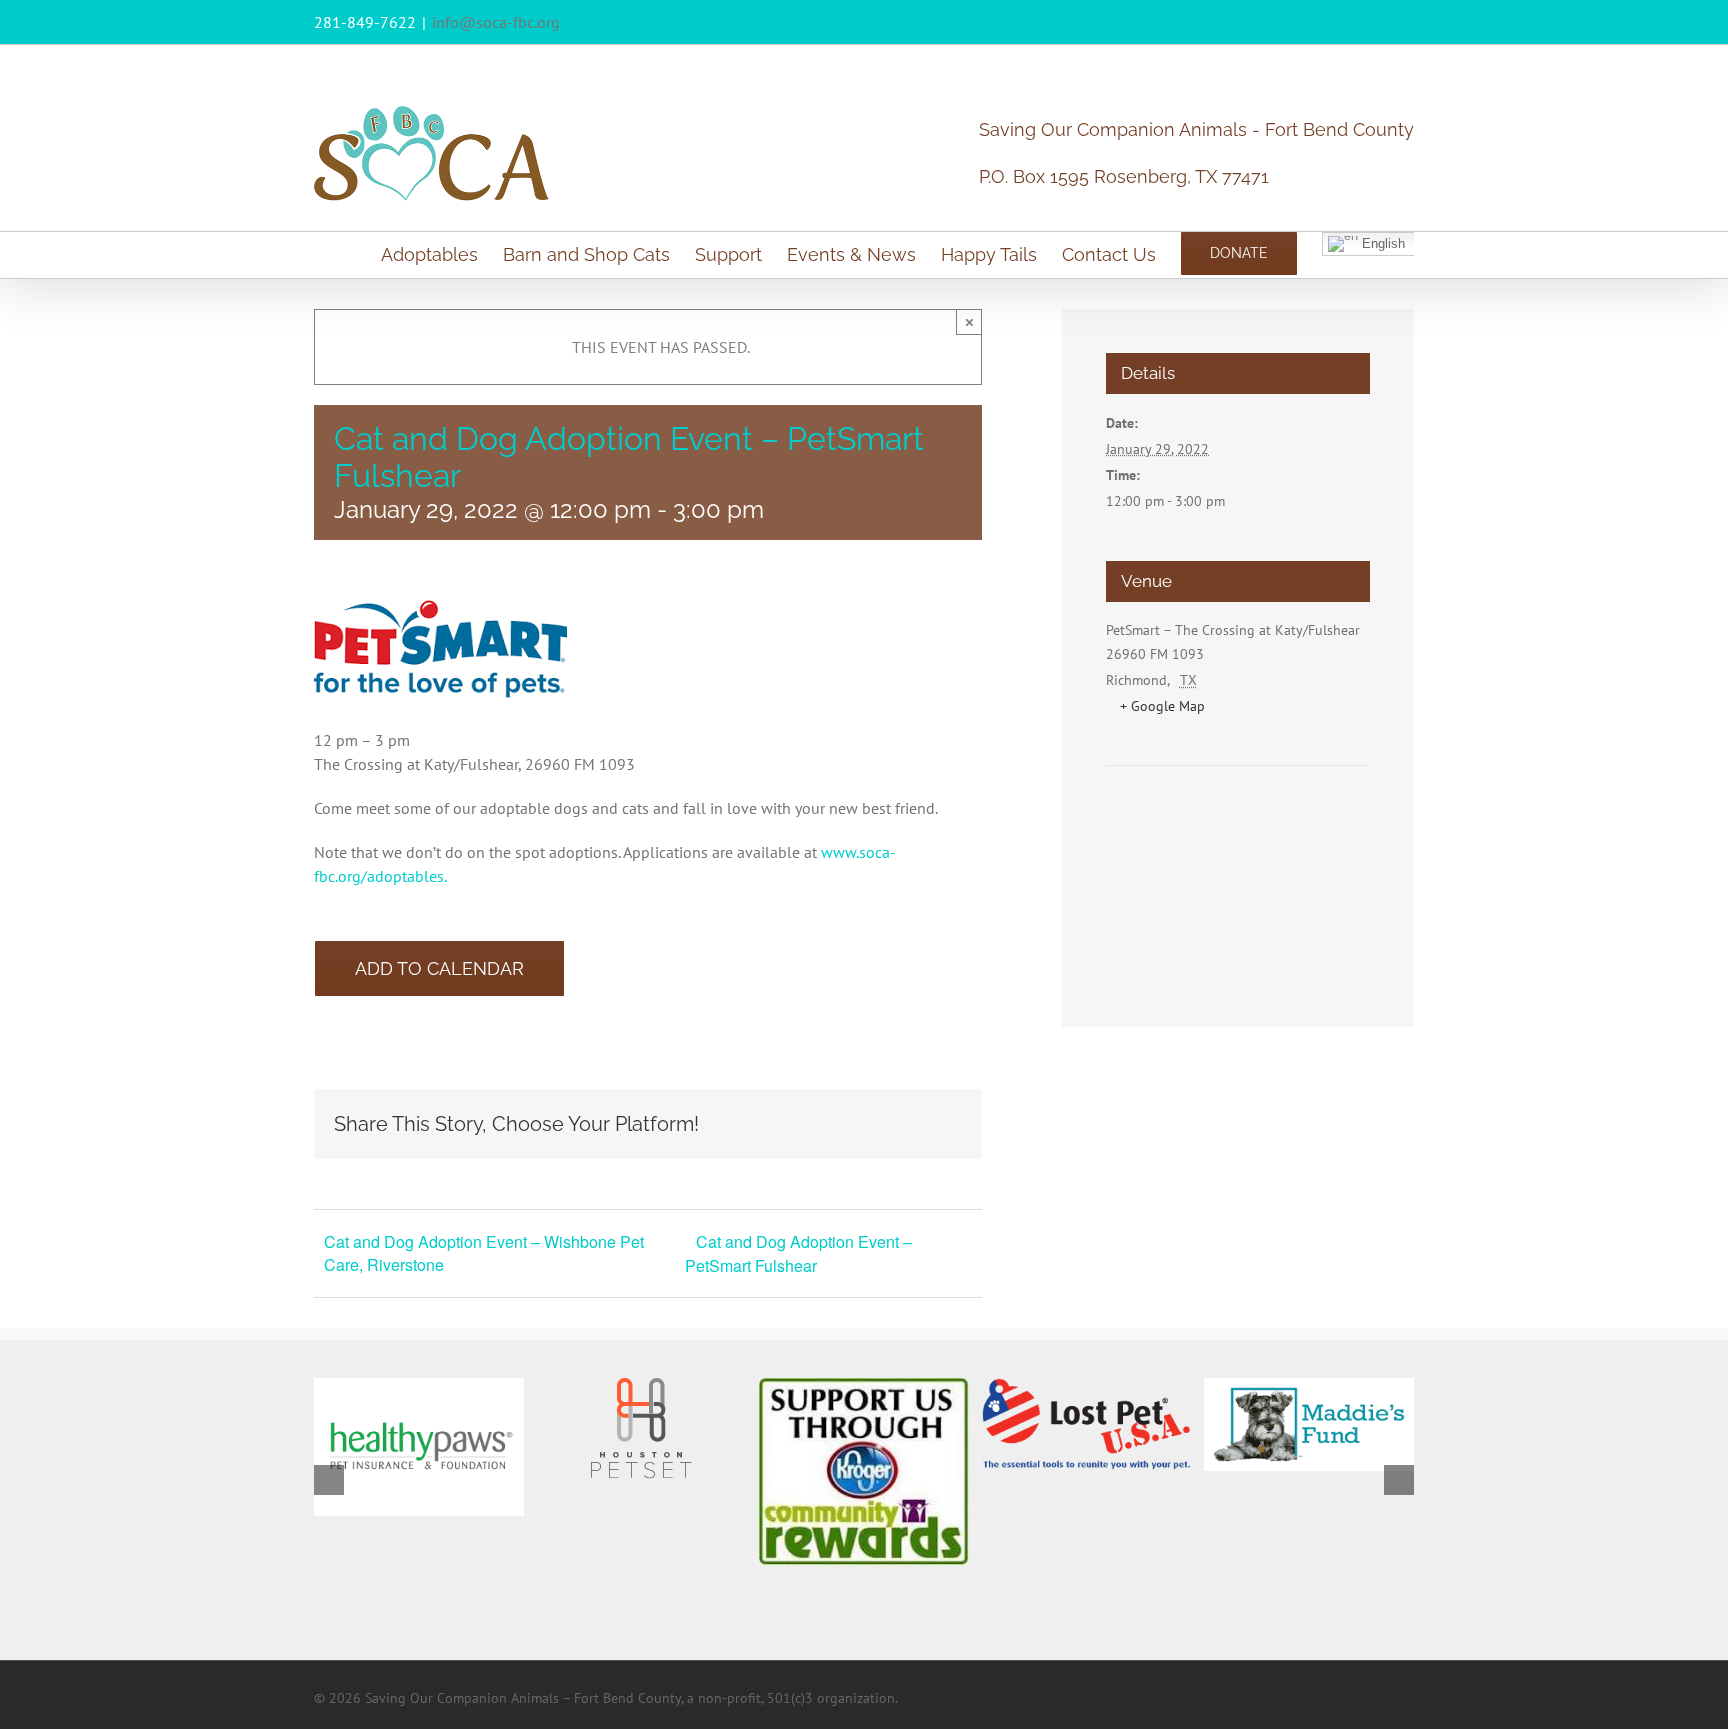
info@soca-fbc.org (496, 22)
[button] (329, 1480)
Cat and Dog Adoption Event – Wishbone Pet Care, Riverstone (484, 1253)
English (1381, 242)
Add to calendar (439, 968)
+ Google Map (1162, 706)
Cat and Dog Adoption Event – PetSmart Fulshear (798, 1253)
